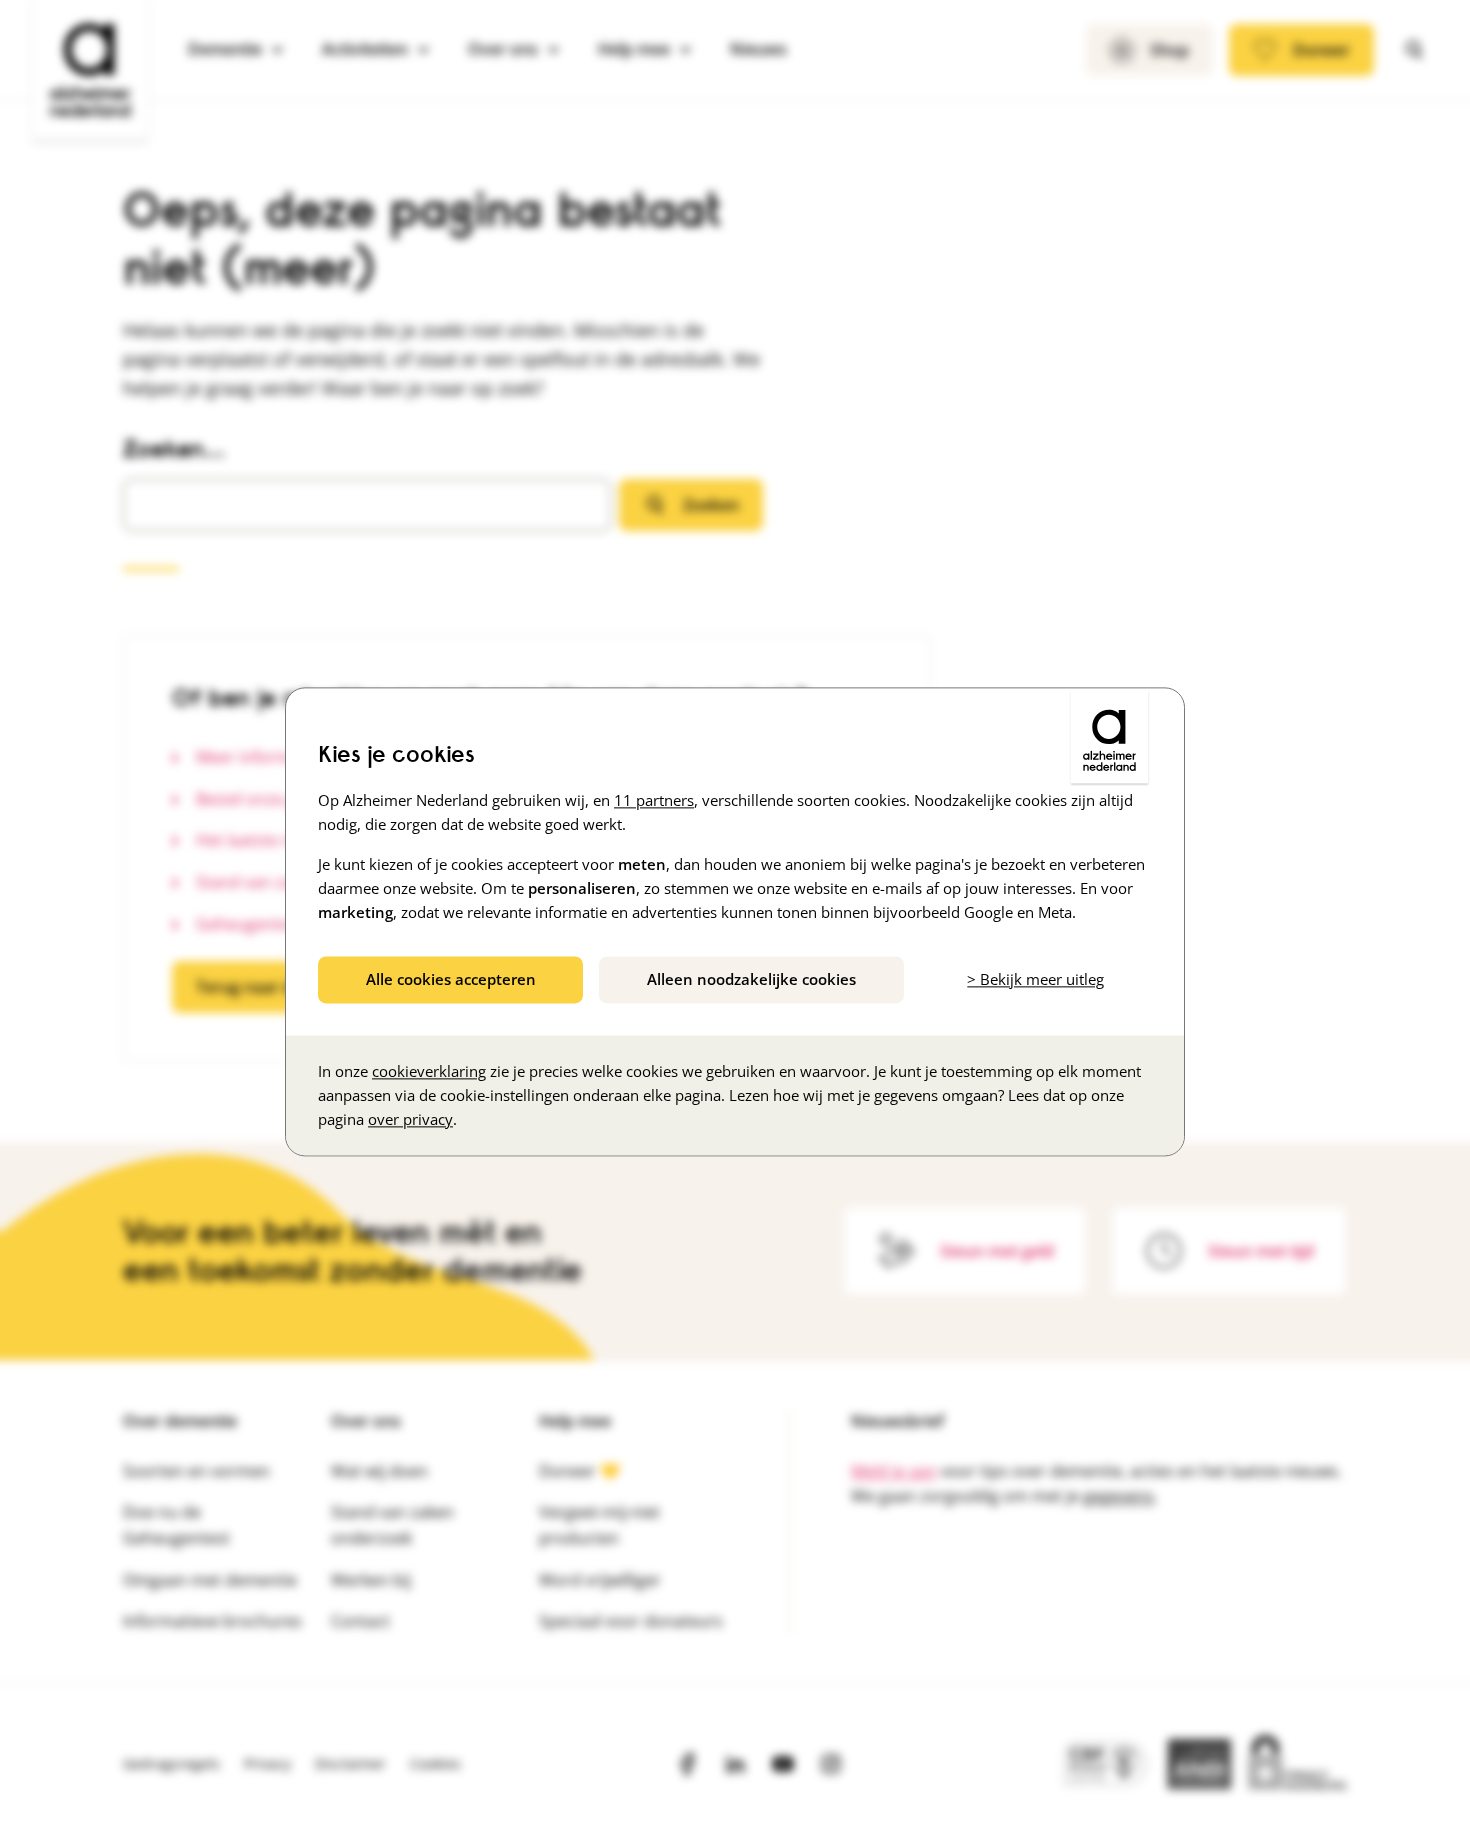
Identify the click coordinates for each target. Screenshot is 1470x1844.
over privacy (410, 1120)
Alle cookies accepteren (451, 979)
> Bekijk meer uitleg (1035, 979)
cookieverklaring (429, 1072)
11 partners (654, 800)
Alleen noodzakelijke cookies (751, 979)
